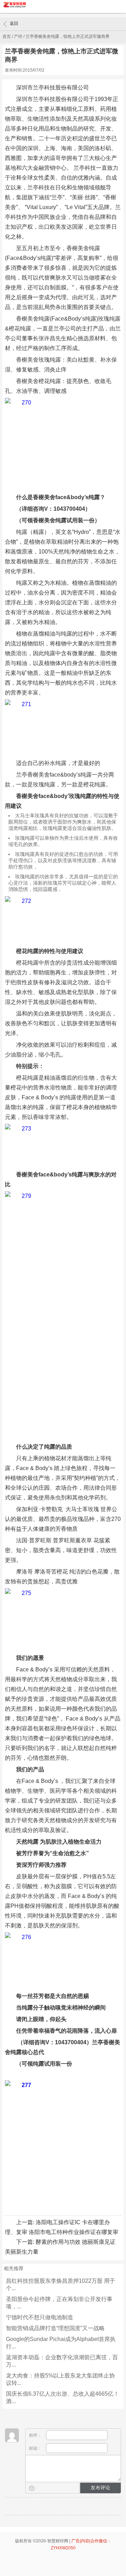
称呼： (36, 2435)
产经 (18, 36)
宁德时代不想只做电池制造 (40, 2317)
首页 (7, 36)
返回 (14, 24)
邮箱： (36, 2448)
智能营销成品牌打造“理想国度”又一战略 (55, 2328)
